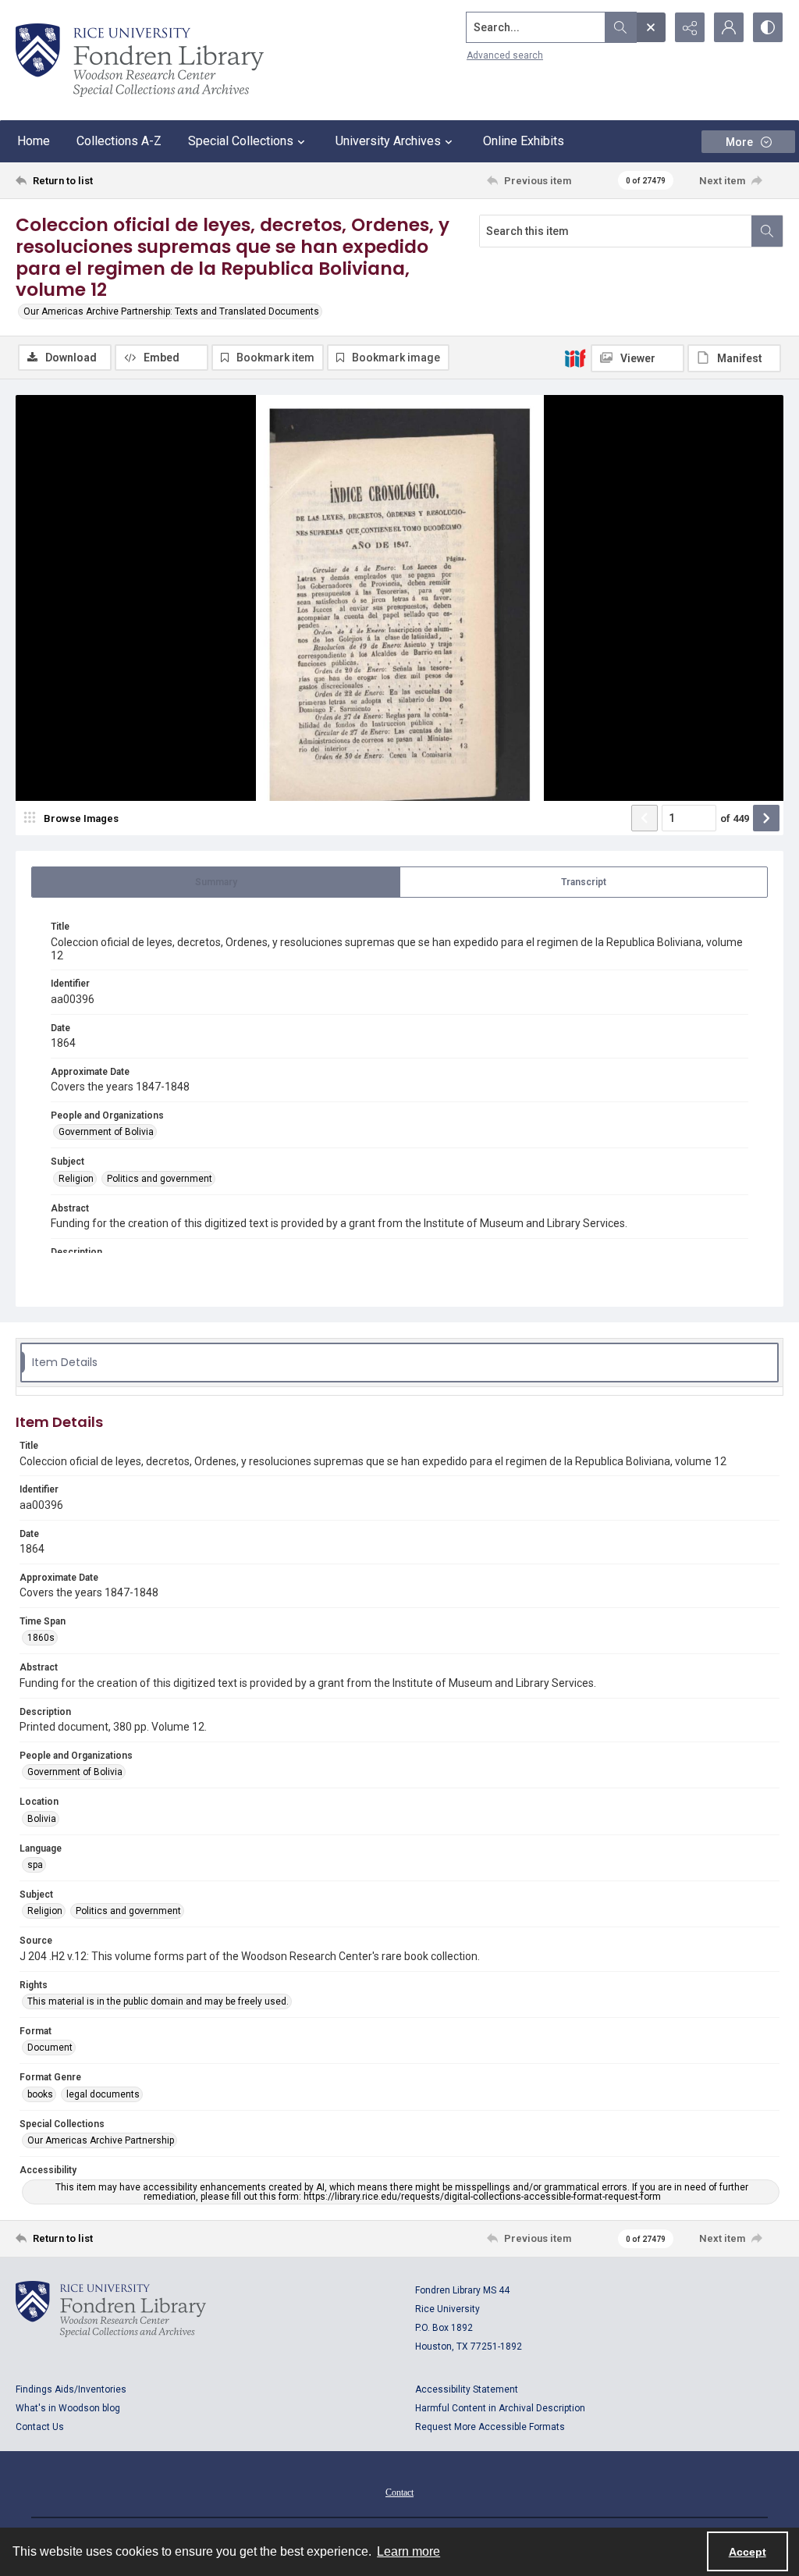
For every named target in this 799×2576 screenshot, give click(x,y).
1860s (41, 1638)
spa (35, 1865)
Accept (748, 2552)
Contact (399, 2492)
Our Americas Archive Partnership (101, 2140)
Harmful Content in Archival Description (500, 2408)
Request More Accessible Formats (490, 2427)
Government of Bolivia (106, 1132)
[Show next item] (766, 818)
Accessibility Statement (467, 2389)
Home (34, 141)
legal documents (103, 2094)
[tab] (216, 882)
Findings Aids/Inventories (71, 2389)
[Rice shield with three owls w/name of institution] (140, 60)
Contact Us (40, 2427)
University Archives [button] (388, 141)
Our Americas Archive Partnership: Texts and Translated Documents (171, 311)
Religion (76, 1179)
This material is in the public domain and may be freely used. (158, 2001)
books (40, 2094)
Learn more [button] (408, 2551)
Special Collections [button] (241, 141)
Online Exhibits (524, 141)
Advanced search (505, 55)
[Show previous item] (645, 818)
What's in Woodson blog (68, 2408)
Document (50, 2048)
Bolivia (42, 1819)
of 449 (735, 818)
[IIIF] (575, 358)
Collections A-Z (119, 141)
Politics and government (160, 1179)
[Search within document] (767, 231)
